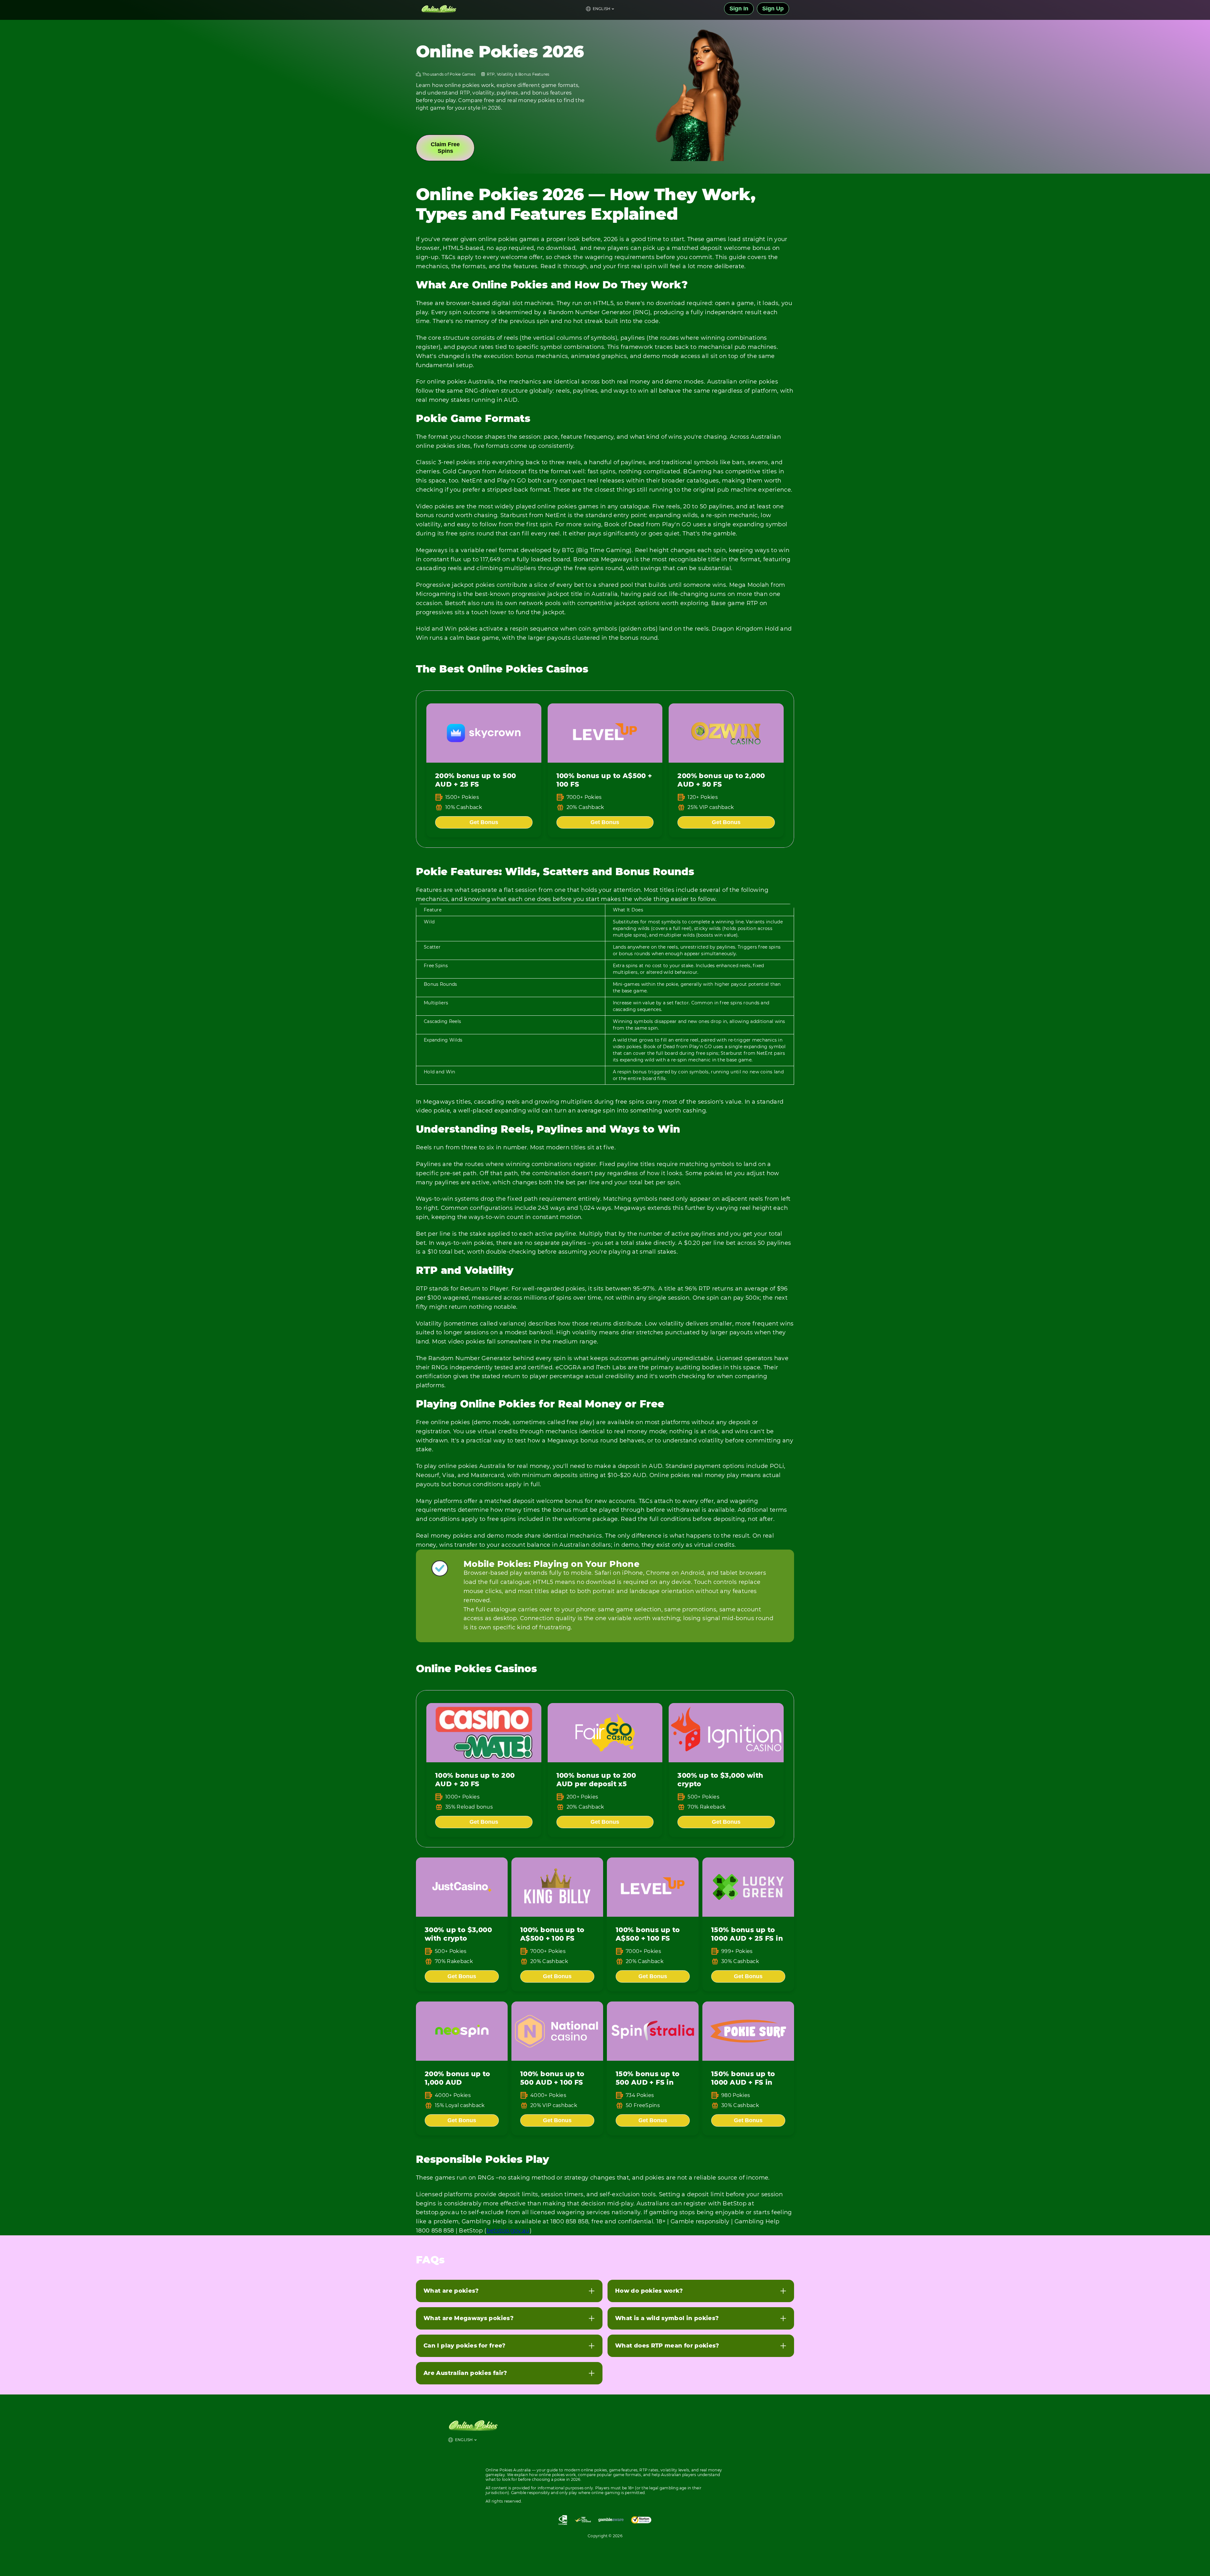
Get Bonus (484, 822)
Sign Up (773, 9)
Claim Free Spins (445, 148)
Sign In (739, 9)
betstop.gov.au (508, 2231)
